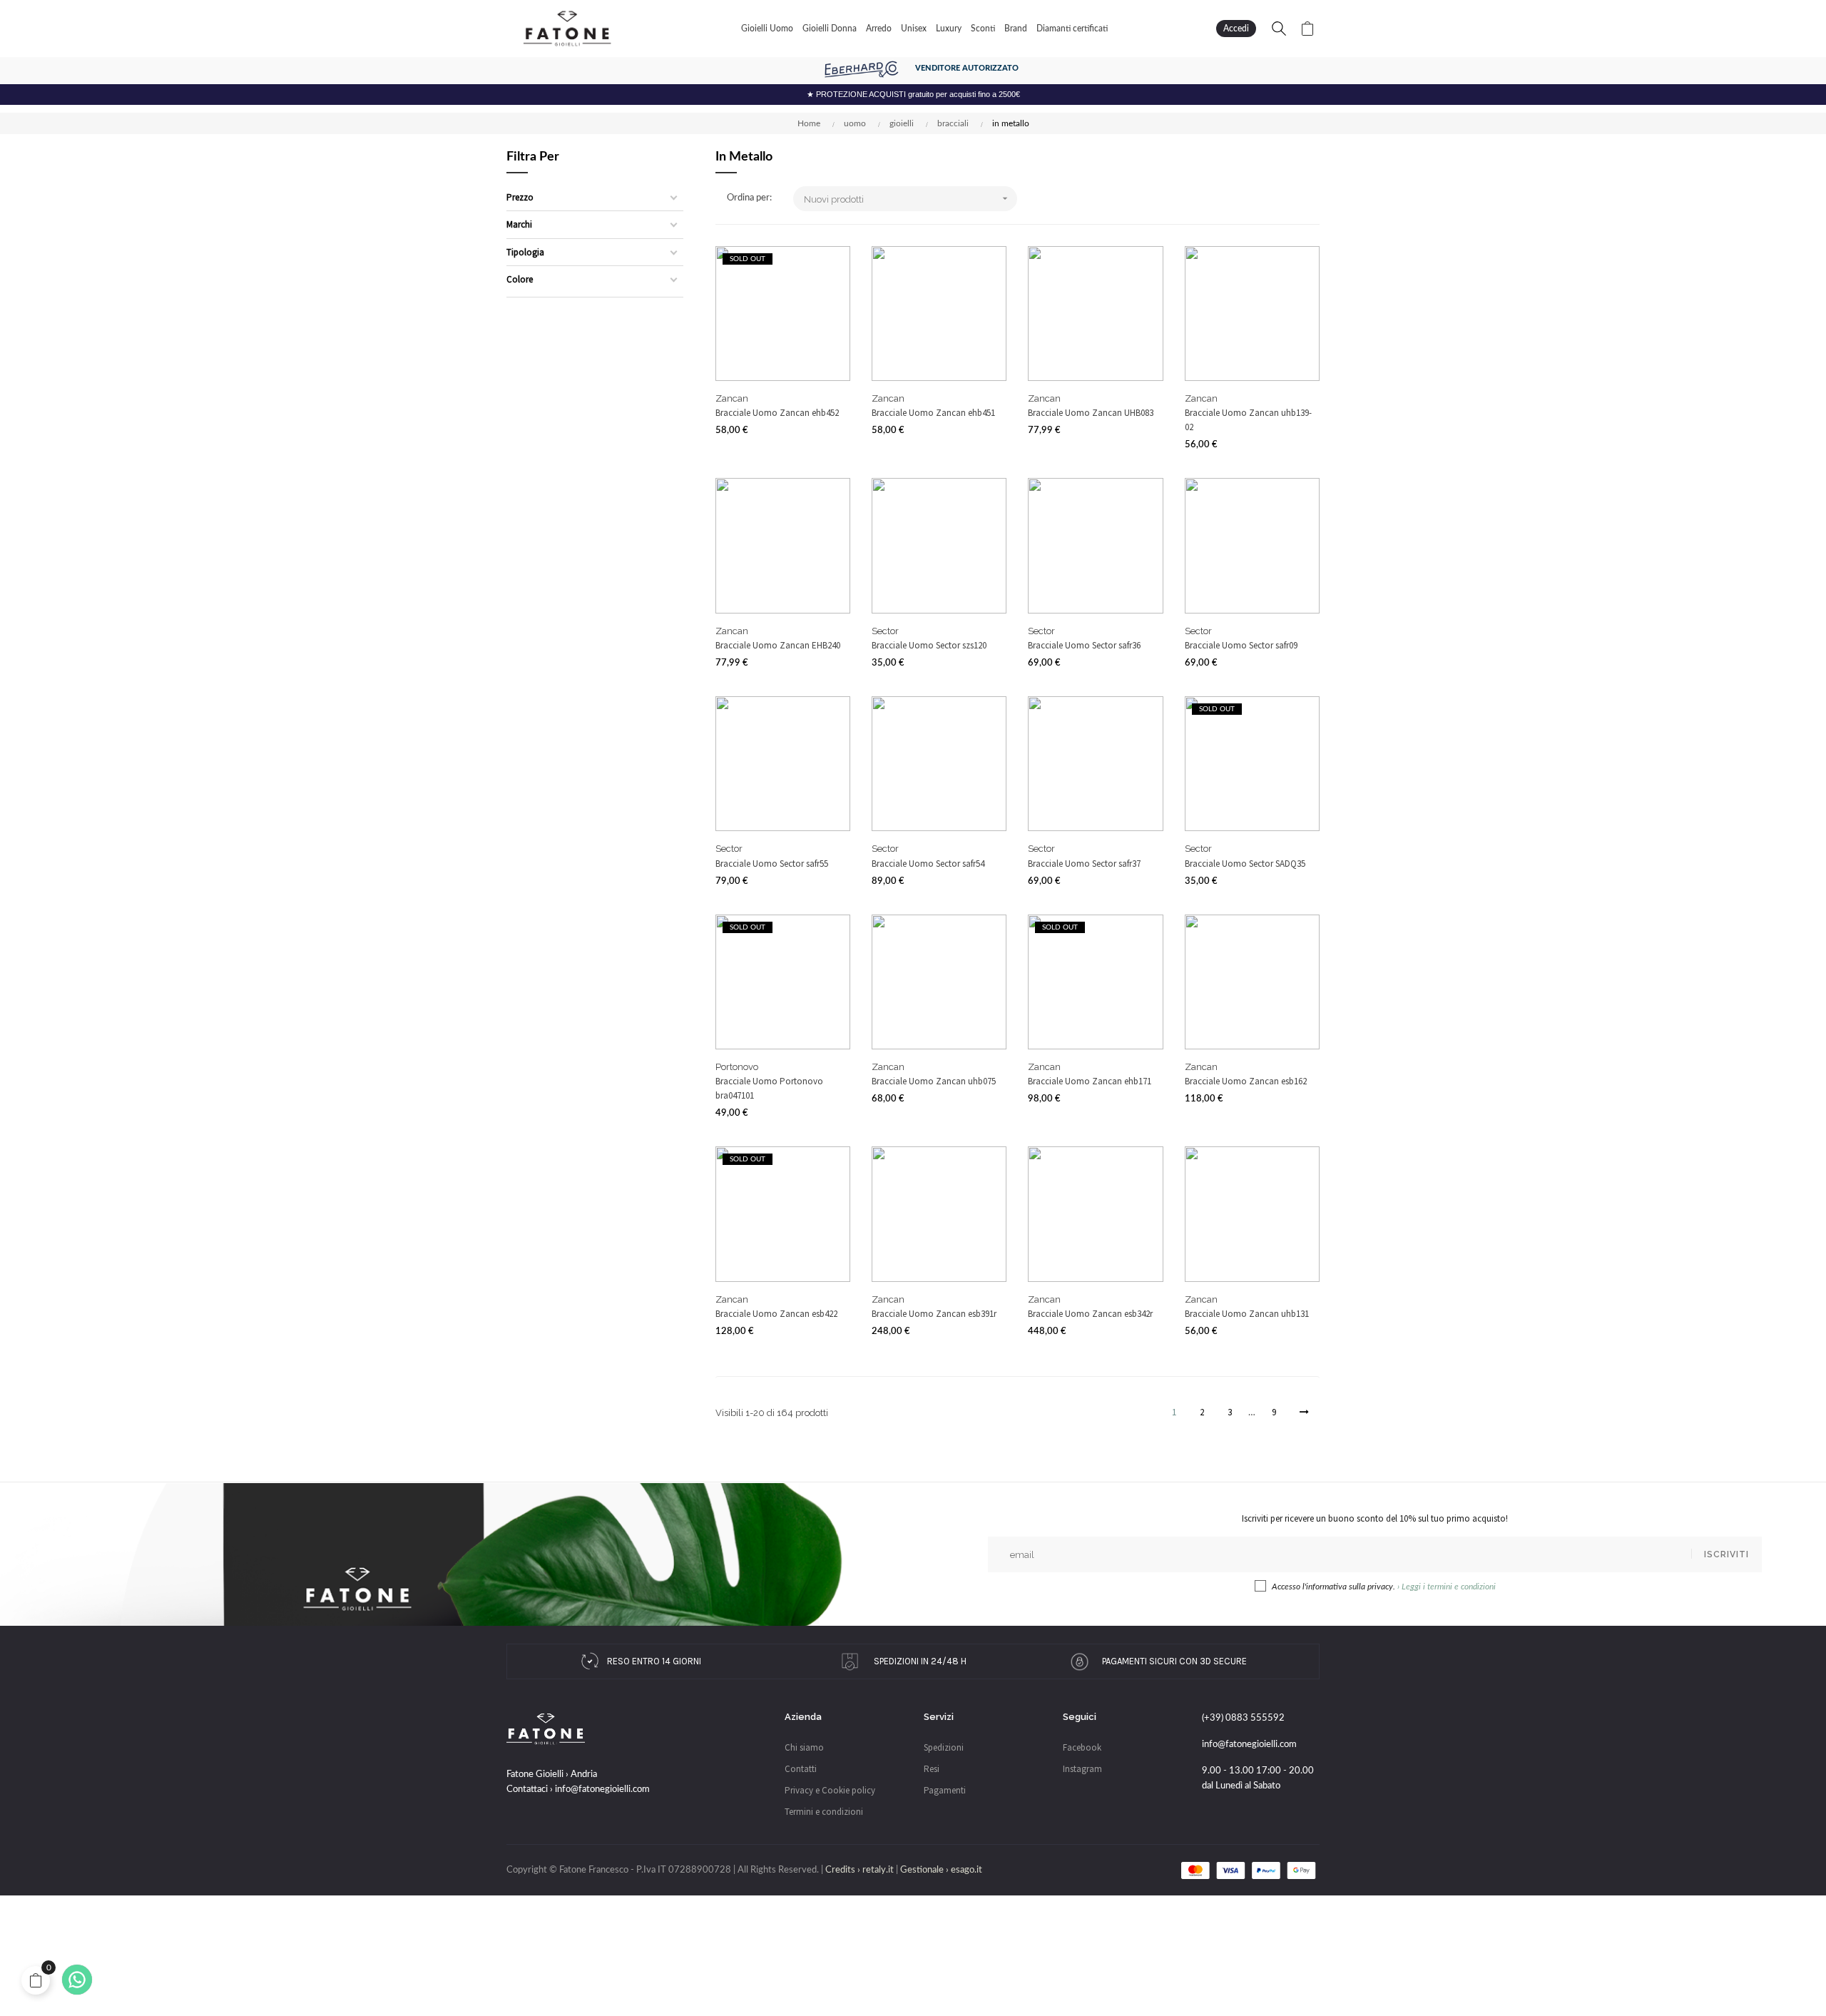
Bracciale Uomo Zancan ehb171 (1090, 1081)
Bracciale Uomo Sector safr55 (772, 864)
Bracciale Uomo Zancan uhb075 (934, 1081)
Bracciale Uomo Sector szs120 (929, 645)
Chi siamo (804, 1747)
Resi (932, 1769)
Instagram (1082, 1769)
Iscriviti (1726, 1554)
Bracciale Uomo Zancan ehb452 (777, 413)
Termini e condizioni (824, 1812)
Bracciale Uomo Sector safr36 (1084, 645)
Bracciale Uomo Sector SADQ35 (1245, 864)
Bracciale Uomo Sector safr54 (928, 864)
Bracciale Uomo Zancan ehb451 (933, 413)
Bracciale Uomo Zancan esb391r (934, 1314)
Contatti (801, 1769)
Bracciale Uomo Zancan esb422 (776, 1314)
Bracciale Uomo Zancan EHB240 (778, 645)
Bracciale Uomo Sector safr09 (1241, 645)
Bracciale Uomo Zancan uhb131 (1247, 1314)
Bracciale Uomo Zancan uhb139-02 (1248, 420)
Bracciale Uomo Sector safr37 (1084, 864)
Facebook (1082, 1747)
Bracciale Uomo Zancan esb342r (1090, 1314)
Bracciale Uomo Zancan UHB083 (1091, 413)
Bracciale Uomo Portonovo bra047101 (769, 1088)
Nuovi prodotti (907, 199)
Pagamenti (945, 1790)
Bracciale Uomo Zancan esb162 (1246, 1081)
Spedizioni (944, 1747)
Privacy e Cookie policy (830, 1790)
